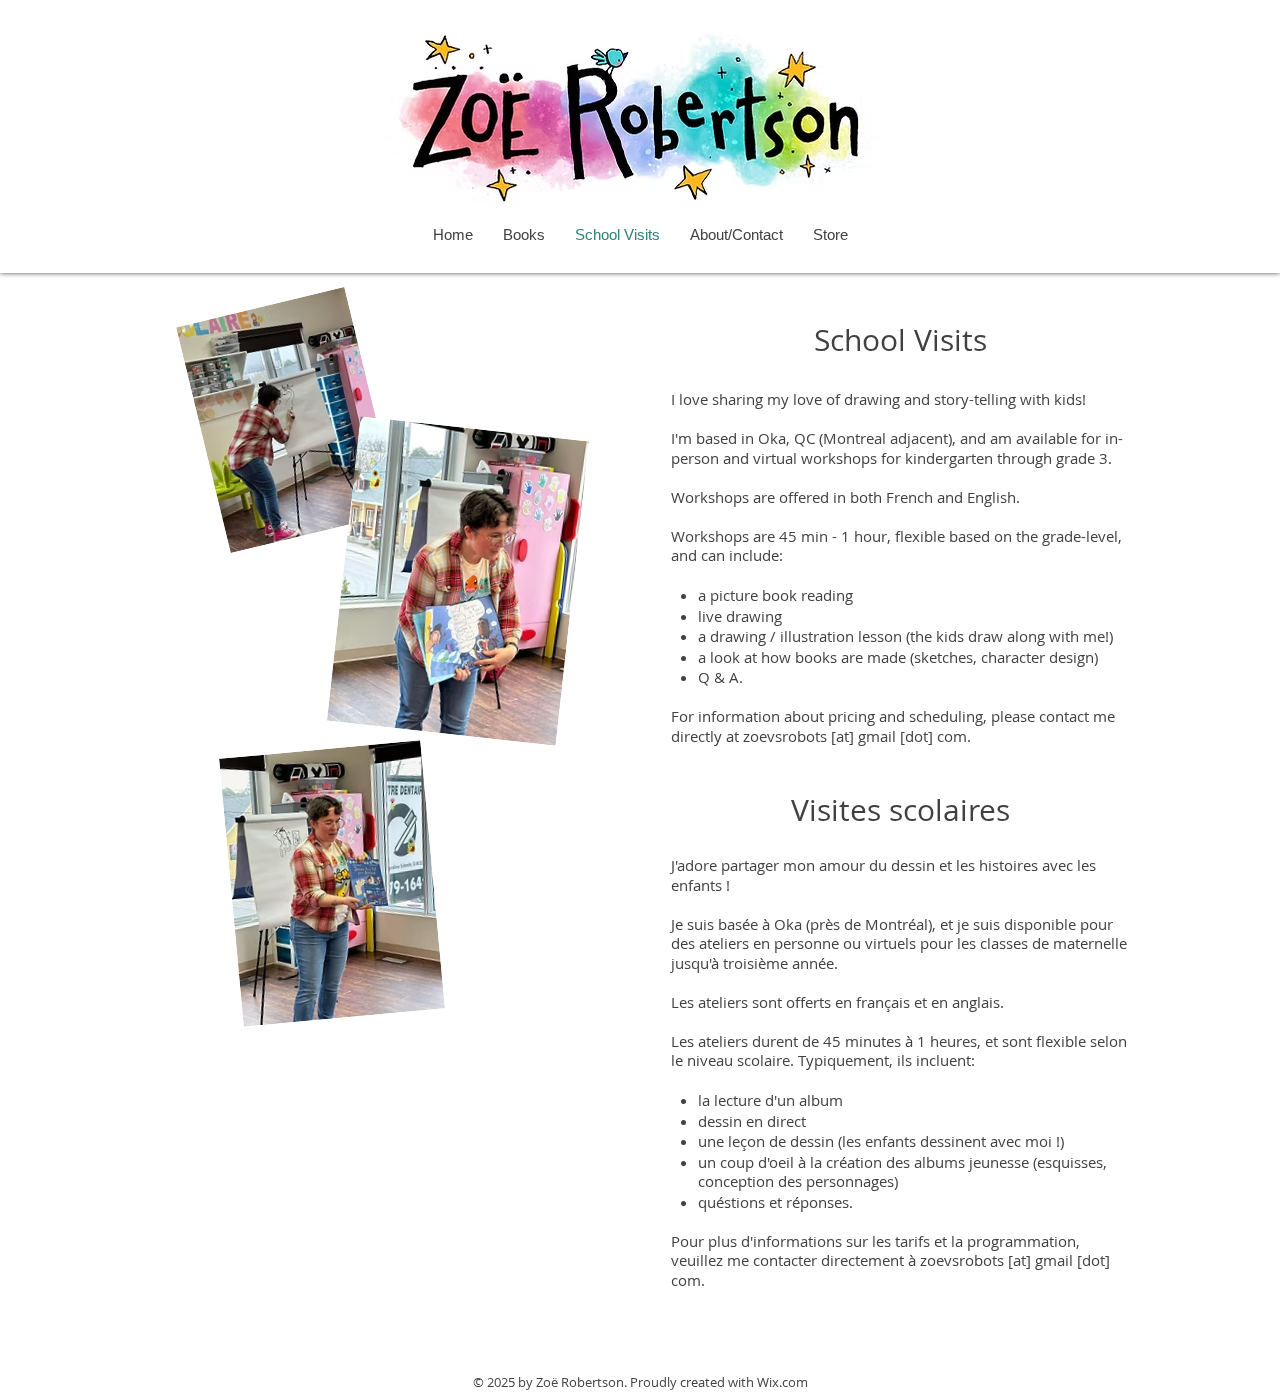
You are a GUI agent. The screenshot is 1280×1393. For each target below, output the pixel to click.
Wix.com (782, 1382)
